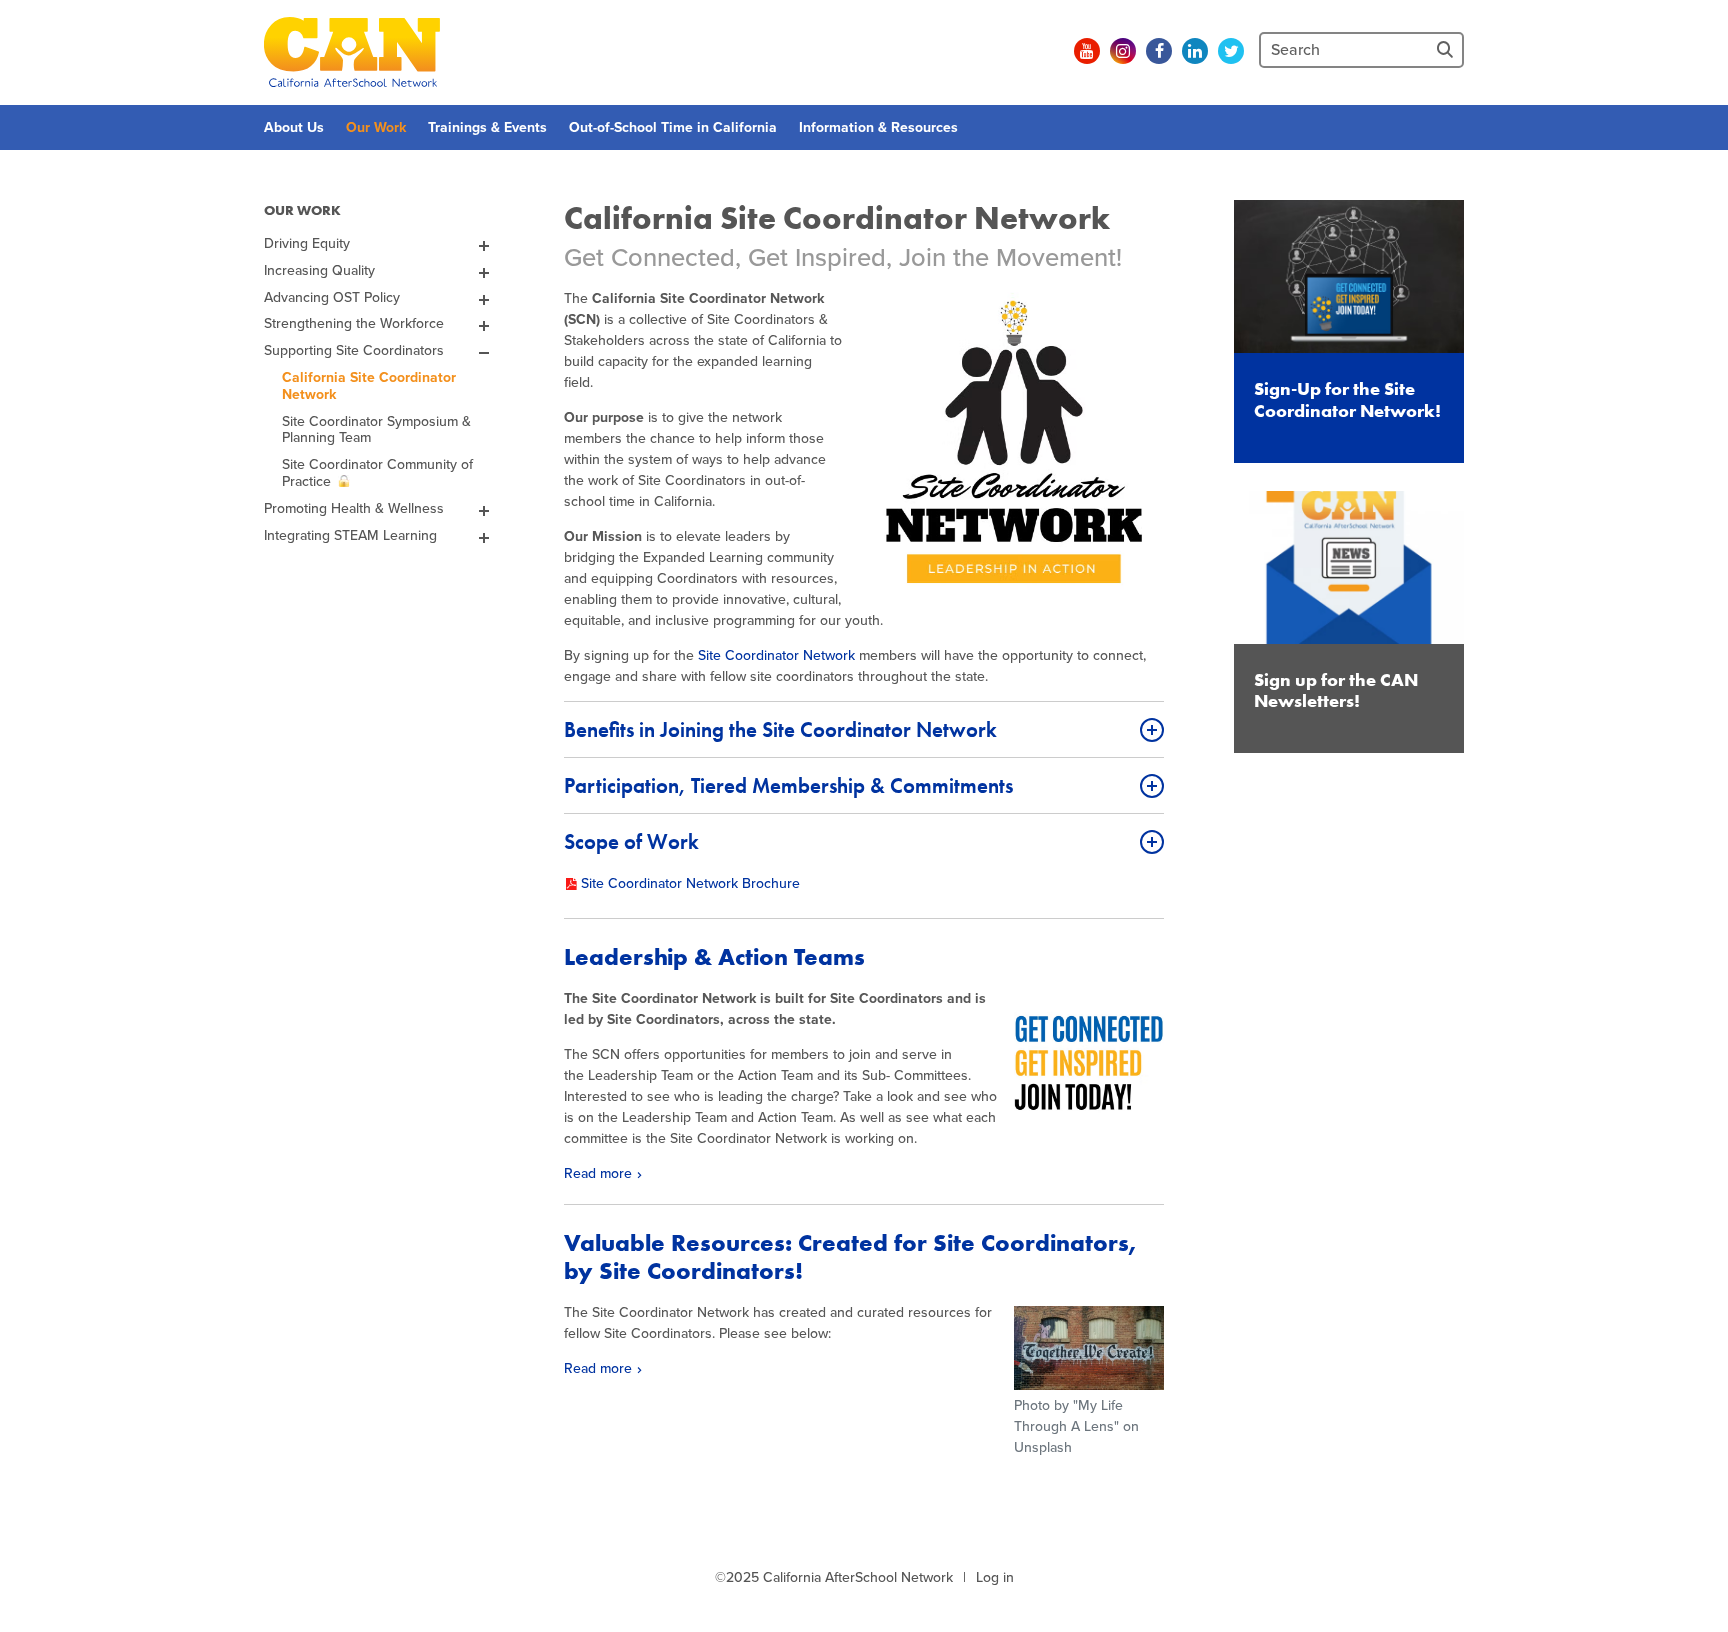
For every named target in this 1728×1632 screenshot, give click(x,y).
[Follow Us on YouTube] (1087, 51)
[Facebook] (1159, 51)
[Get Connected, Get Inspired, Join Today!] (1089, 1063)
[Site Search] (1447, 50)
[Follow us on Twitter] (1231, 51)
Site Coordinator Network (776, 655)
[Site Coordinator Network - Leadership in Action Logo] (1014, 442)
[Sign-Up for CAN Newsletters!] (1051, 51)
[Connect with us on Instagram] (1123, 51)
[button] (864, 729)
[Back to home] (352, 52)
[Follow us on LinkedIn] (1195, 51)
